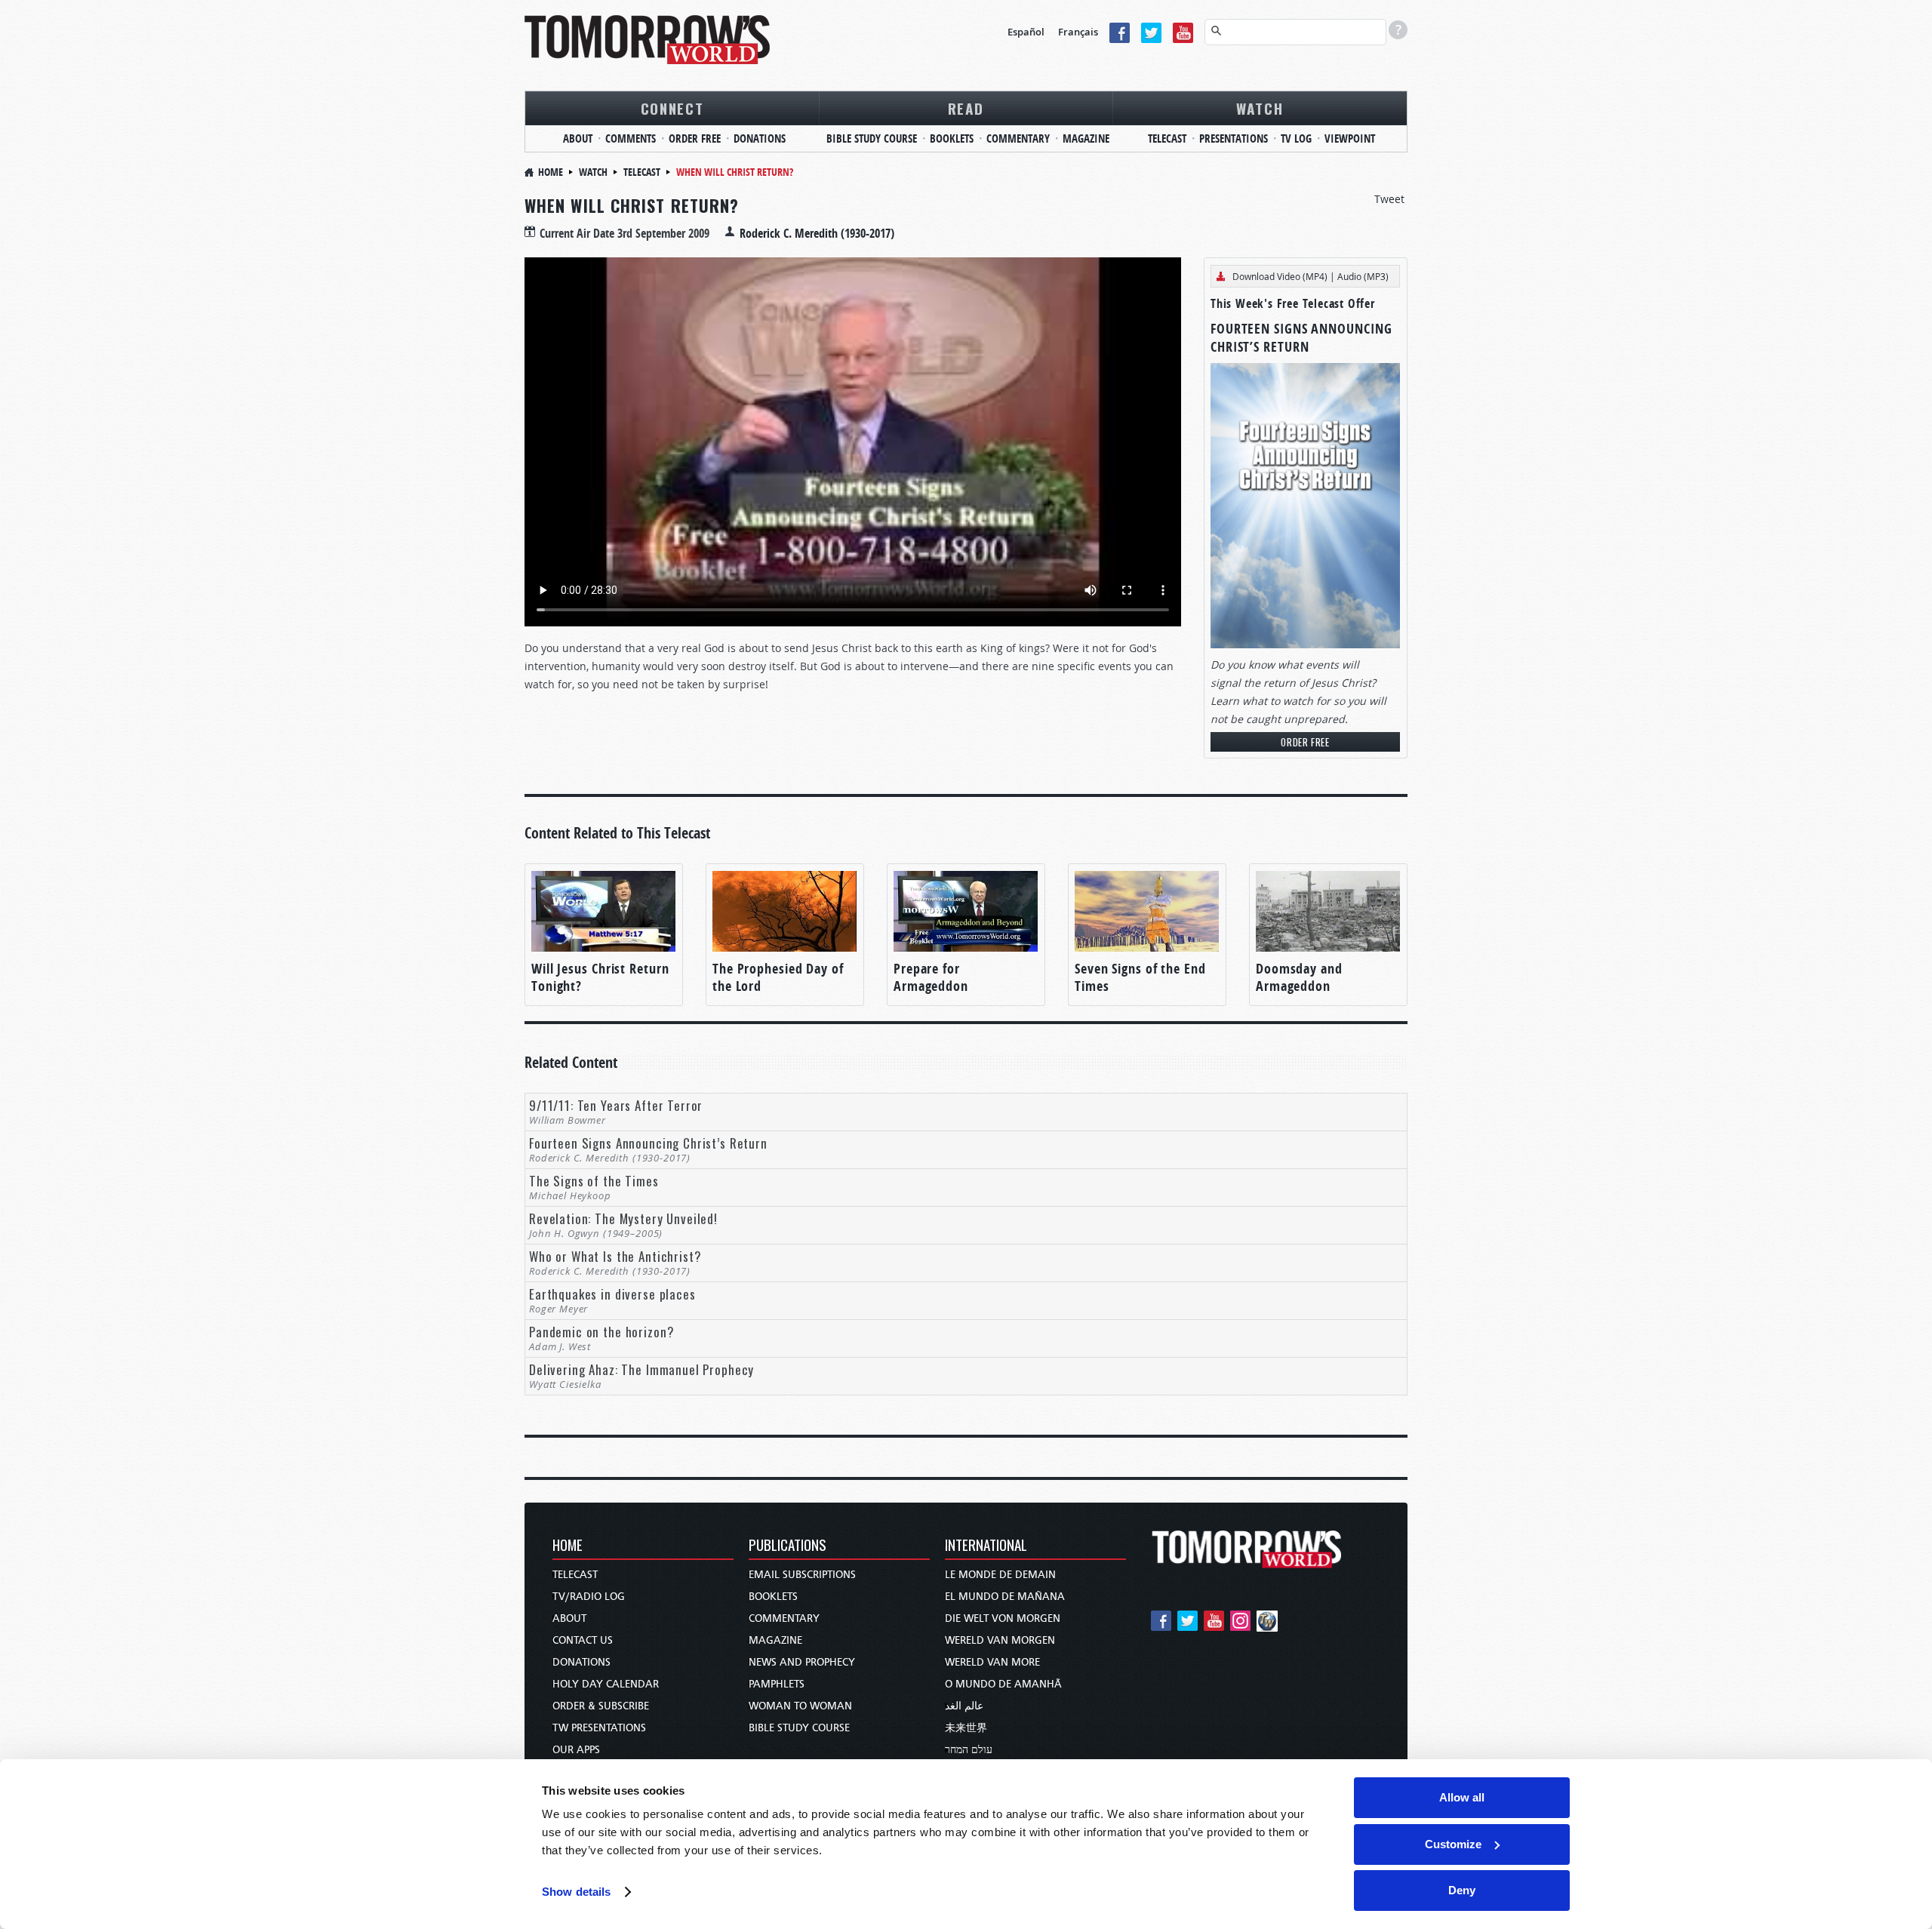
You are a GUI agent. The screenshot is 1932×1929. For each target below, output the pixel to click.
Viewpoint (1350, 138)
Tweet (1389, 199)
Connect (672, 108)
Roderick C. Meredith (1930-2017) (817, 233)
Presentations (1234, 138)
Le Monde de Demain (1000, 1575)
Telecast (1167, 138)
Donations (760, 138)
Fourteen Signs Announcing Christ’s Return (1301, 338)
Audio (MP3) (1363, 276)
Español (1026, 32)
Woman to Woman (800, 1706)
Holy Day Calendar (606, 1684)
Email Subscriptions (802, 1575)
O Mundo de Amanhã (1003, 1684)
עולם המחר (969, 1750)
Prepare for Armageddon (931, 977)
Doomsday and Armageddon (1299, 977)
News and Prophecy (802, 1662)
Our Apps (576, 1750)
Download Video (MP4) (1280, 276)
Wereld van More (992, 1662)
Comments (631, 138)
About (578, 138)
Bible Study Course (872, 138)
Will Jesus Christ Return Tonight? (600, 977)
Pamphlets (777, 1684)
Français (1078, 32)
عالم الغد (964, 1706)
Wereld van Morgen (1000, 1640)
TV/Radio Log (589, 1597)
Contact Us (583, 1640)
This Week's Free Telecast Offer (1293, 303)
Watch (1260, 108)
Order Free (695, 138)
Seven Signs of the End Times (1140, 977)
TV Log (1296, 138)
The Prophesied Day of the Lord (778, 977)
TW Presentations (599, 1728)
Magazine (1086, 138)
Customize (1453, 1844)
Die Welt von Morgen (1003, 1618)
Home (551, 172)
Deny (1462, 1890)
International (986, 1546)
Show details (576, 1892)
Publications (788, 1546)
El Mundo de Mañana (1005, 1597)
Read (966, 108)
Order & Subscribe (601, 1706)
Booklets (952, 138)
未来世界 (966, 1728)
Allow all (1462, 1797)
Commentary (1018, 138)
